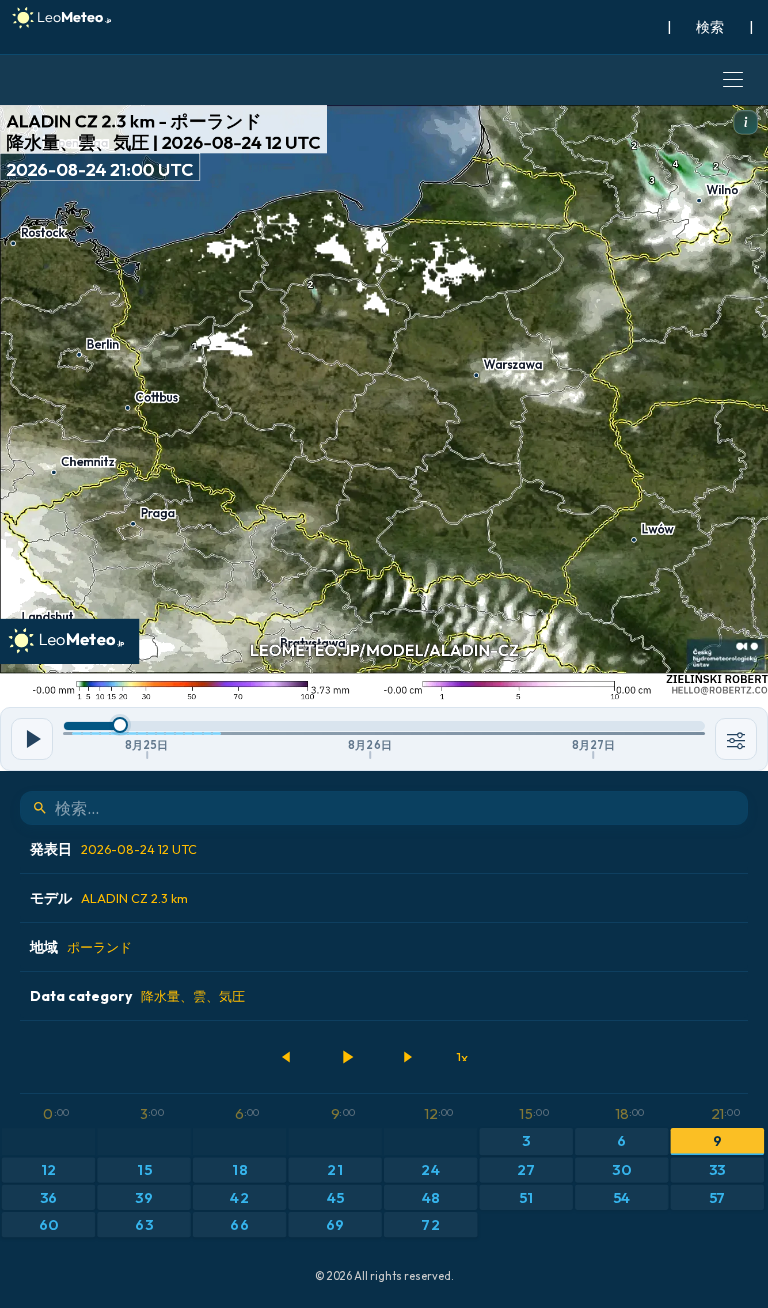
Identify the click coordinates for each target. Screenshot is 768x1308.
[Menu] (733, 80)
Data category (137, 996)
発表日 (113, 849)
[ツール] (736, 739)
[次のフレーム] (407, 1057)
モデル (109, 898)
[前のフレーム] (287, 1057)
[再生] (347, 1057)
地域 (81, 947)
